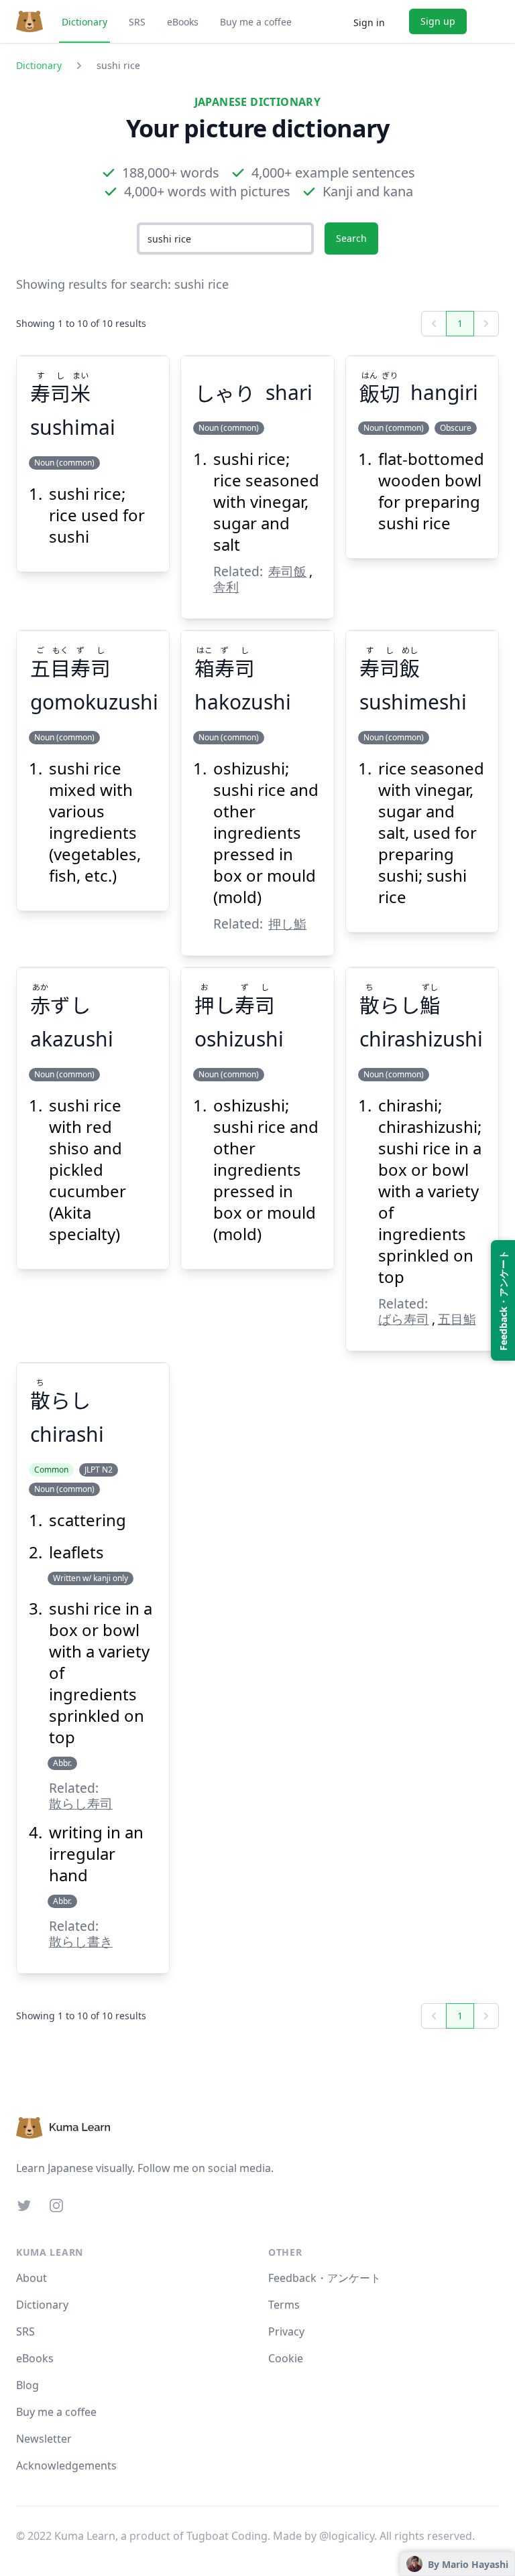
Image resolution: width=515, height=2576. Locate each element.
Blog (27, 2385)
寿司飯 (287, 571)
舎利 (226, 587)
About (32, 2278)
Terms (284, 2305)
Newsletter (44, 2439)
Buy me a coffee (256, 22)
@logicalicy (347, 2536)
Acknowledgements (66, 2465)
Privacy (286, 2331)
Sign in (369, 22)
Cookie (286, 2358)
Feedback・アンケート (325, 2278)
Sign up (438, 21)
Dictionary (84, 22)
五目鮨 (457, 1319)
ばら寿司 (404, 1319)
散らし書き (81, 1941)
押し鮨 (287, 924)
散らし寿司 (81, 1803)
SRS (137, 22)
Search (351, 238)
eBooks (183, 22)
